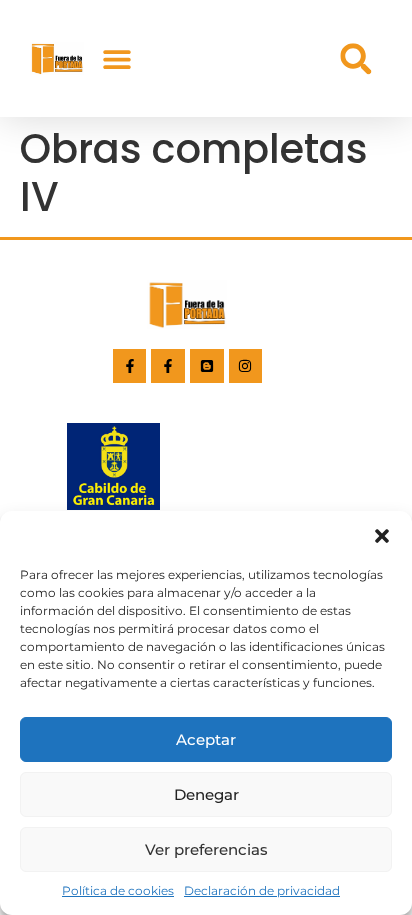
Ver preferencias (206, 849)
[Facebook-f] (130, 366)
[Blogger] (207, 366)
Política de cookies (118, 890)
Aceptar (206, 739)
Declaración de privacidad (262, 890)
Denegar (206, 794)
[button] (382, 536)
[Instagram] (246, 366)
